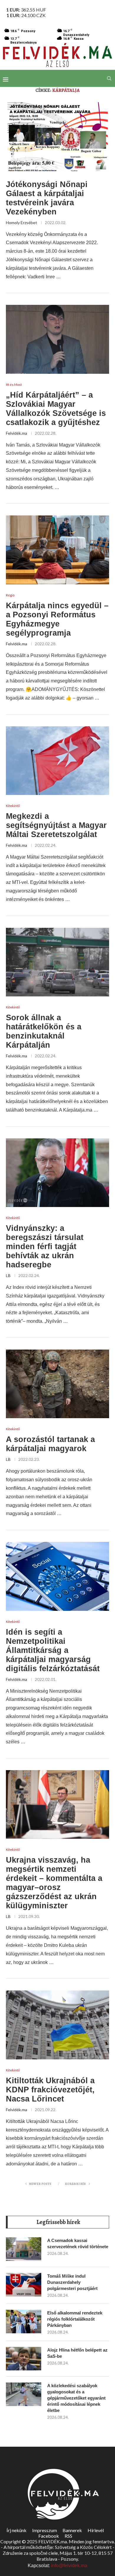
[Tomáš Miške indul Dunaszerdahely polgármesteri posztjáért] (24, 2285)
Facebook (49, 2536)
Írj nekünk (17, 2530)
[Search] (109, 78)
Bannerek (72, 2530)
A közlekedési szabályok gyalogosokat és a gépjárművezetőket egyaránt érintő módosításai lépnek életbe (76, 2398)
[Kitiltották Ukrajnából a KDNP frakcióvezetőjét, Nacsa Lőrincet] (57, 2025)
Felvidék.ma (17, 433)
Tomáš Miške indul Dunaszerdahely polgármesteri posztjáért (72, 2282)
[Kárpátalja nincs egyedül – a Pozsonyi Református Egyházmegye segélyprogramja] (57, 550)
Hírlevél (96, 2530)
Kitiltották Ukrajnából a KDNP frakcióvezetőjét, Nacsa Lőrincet (50, 2090)
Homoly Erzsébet (22, 223)
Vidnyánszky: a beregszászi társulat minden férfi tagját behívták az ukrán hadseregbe (45, 1246)
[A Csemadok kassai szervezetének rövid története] (24, 2249)
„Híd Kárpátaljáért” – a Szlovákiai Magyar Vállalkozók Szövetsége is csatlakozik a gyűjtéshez (56, 409)
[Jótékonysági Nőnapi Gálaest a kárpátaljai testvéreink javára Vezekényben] (57, 137)
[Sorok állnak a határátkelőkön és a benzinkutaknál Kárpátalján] (57, 962)
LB (8, 1275)
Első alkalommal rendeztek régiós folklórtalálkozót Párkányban (75, 2319)
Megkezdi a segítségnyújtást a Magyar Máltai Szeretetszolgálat (56, 825)
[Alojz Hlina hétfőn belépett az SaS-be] (24, 2359)
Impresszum (45, 2530)
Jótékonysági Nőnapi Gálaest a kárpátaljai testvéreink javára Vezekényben (47, 198)
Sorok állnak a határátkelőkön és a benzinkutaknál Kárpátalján (44, 1031)
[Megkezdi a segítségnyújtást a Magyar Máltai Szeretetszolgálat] (57, 761)
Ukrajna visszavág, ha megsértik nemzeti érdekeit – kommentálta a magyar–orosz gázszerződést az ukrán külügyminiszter (54, 1883)
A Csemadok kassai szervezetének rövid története (78, 2243)
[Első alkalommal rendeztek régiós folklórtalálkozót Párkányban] (24, 2322)
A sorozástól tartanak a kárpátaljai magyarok (50, 1444)
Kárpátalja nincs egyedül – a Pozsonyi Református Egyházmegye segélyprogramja (57, 619)
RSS (68, 2536)
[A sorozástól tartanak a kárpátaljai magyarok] (57, 1384)
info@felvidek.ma (69, 2566)
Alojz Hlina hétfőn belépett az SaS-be (77, 2353)
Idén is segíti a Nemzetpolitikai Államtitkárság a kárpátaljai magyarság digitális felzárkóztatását (53, 1650)
